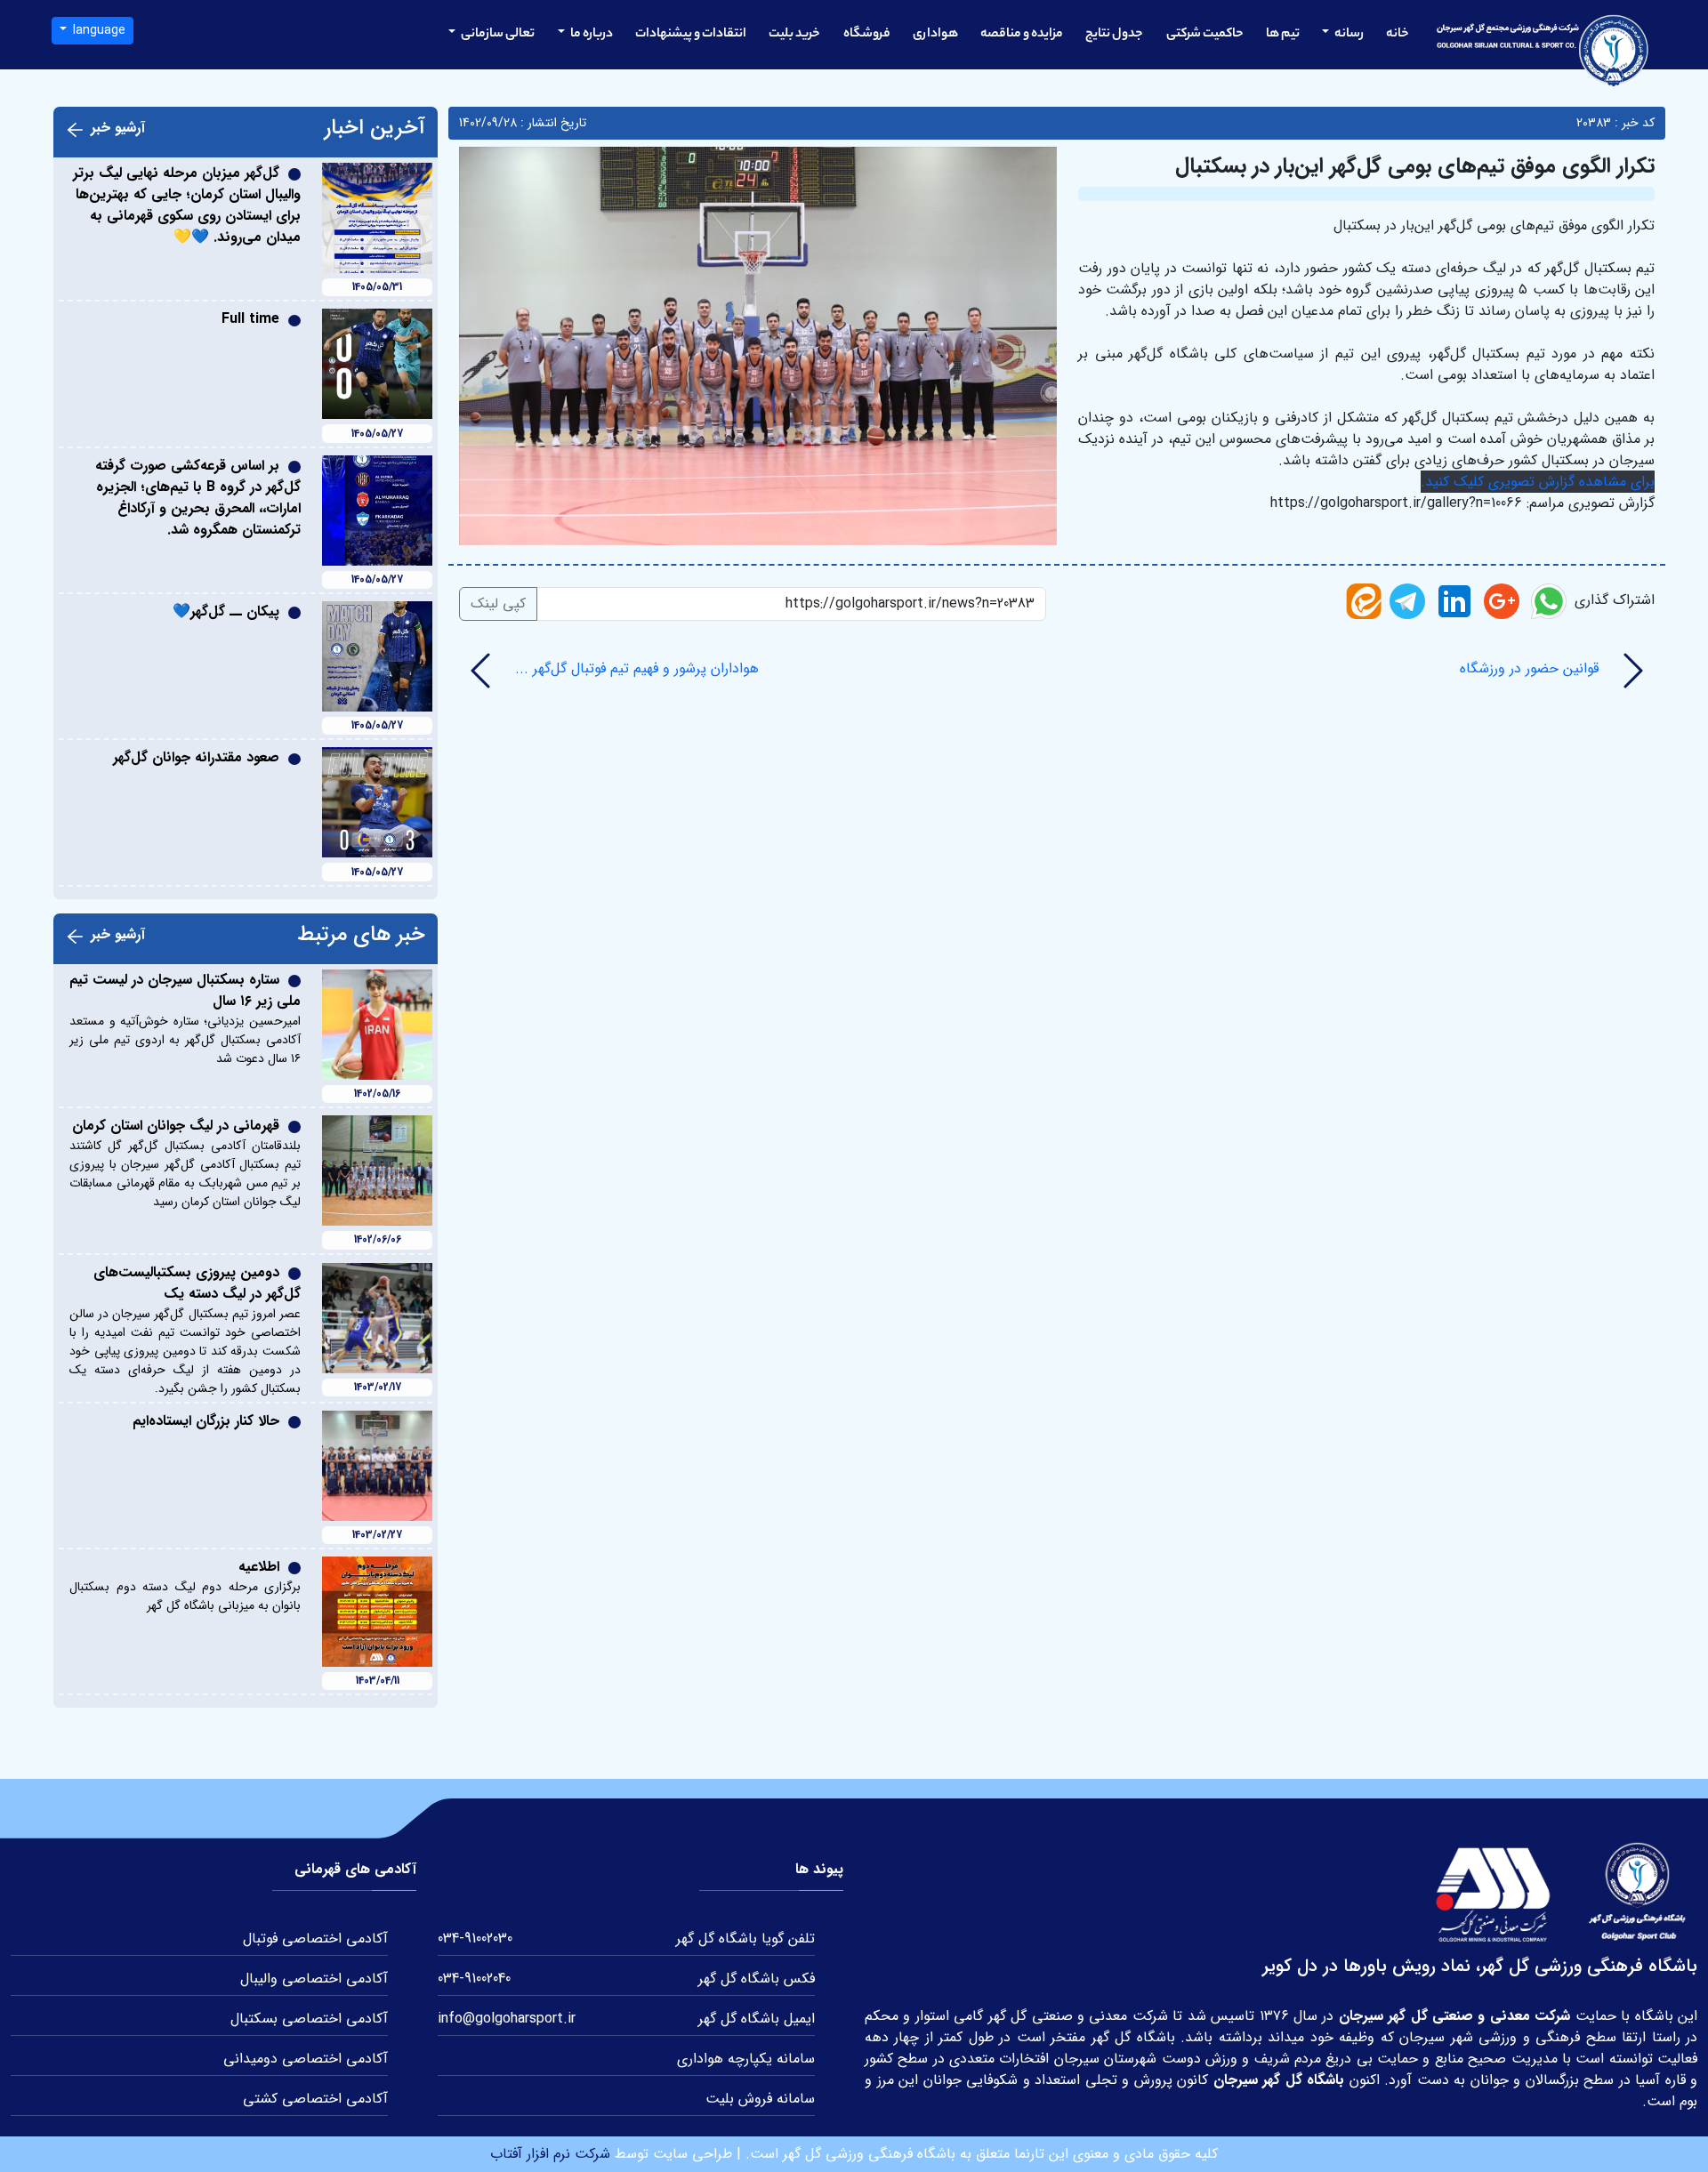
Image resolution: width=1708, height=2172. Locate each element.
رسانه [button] (1348, 35)
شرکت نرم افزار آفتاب (550, 2154)
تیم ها (1283, 35)
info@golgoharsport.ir (507, 2019)
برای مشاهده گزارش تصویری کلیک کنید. (1538, 482)
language (97, 30)
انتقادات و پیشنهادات (691, 35)
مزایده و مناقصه (1022, 35)
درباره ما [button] (591, 35)
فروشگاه (867, 35)
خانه (1398, 35)
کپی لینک (498, 603)
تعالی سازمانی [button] (497, 35)
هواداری (935, 35)
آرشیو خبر (118, 128)
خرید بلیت (794, 35)
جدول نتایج (1114, 35)
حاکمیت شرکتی (1205, 35)
